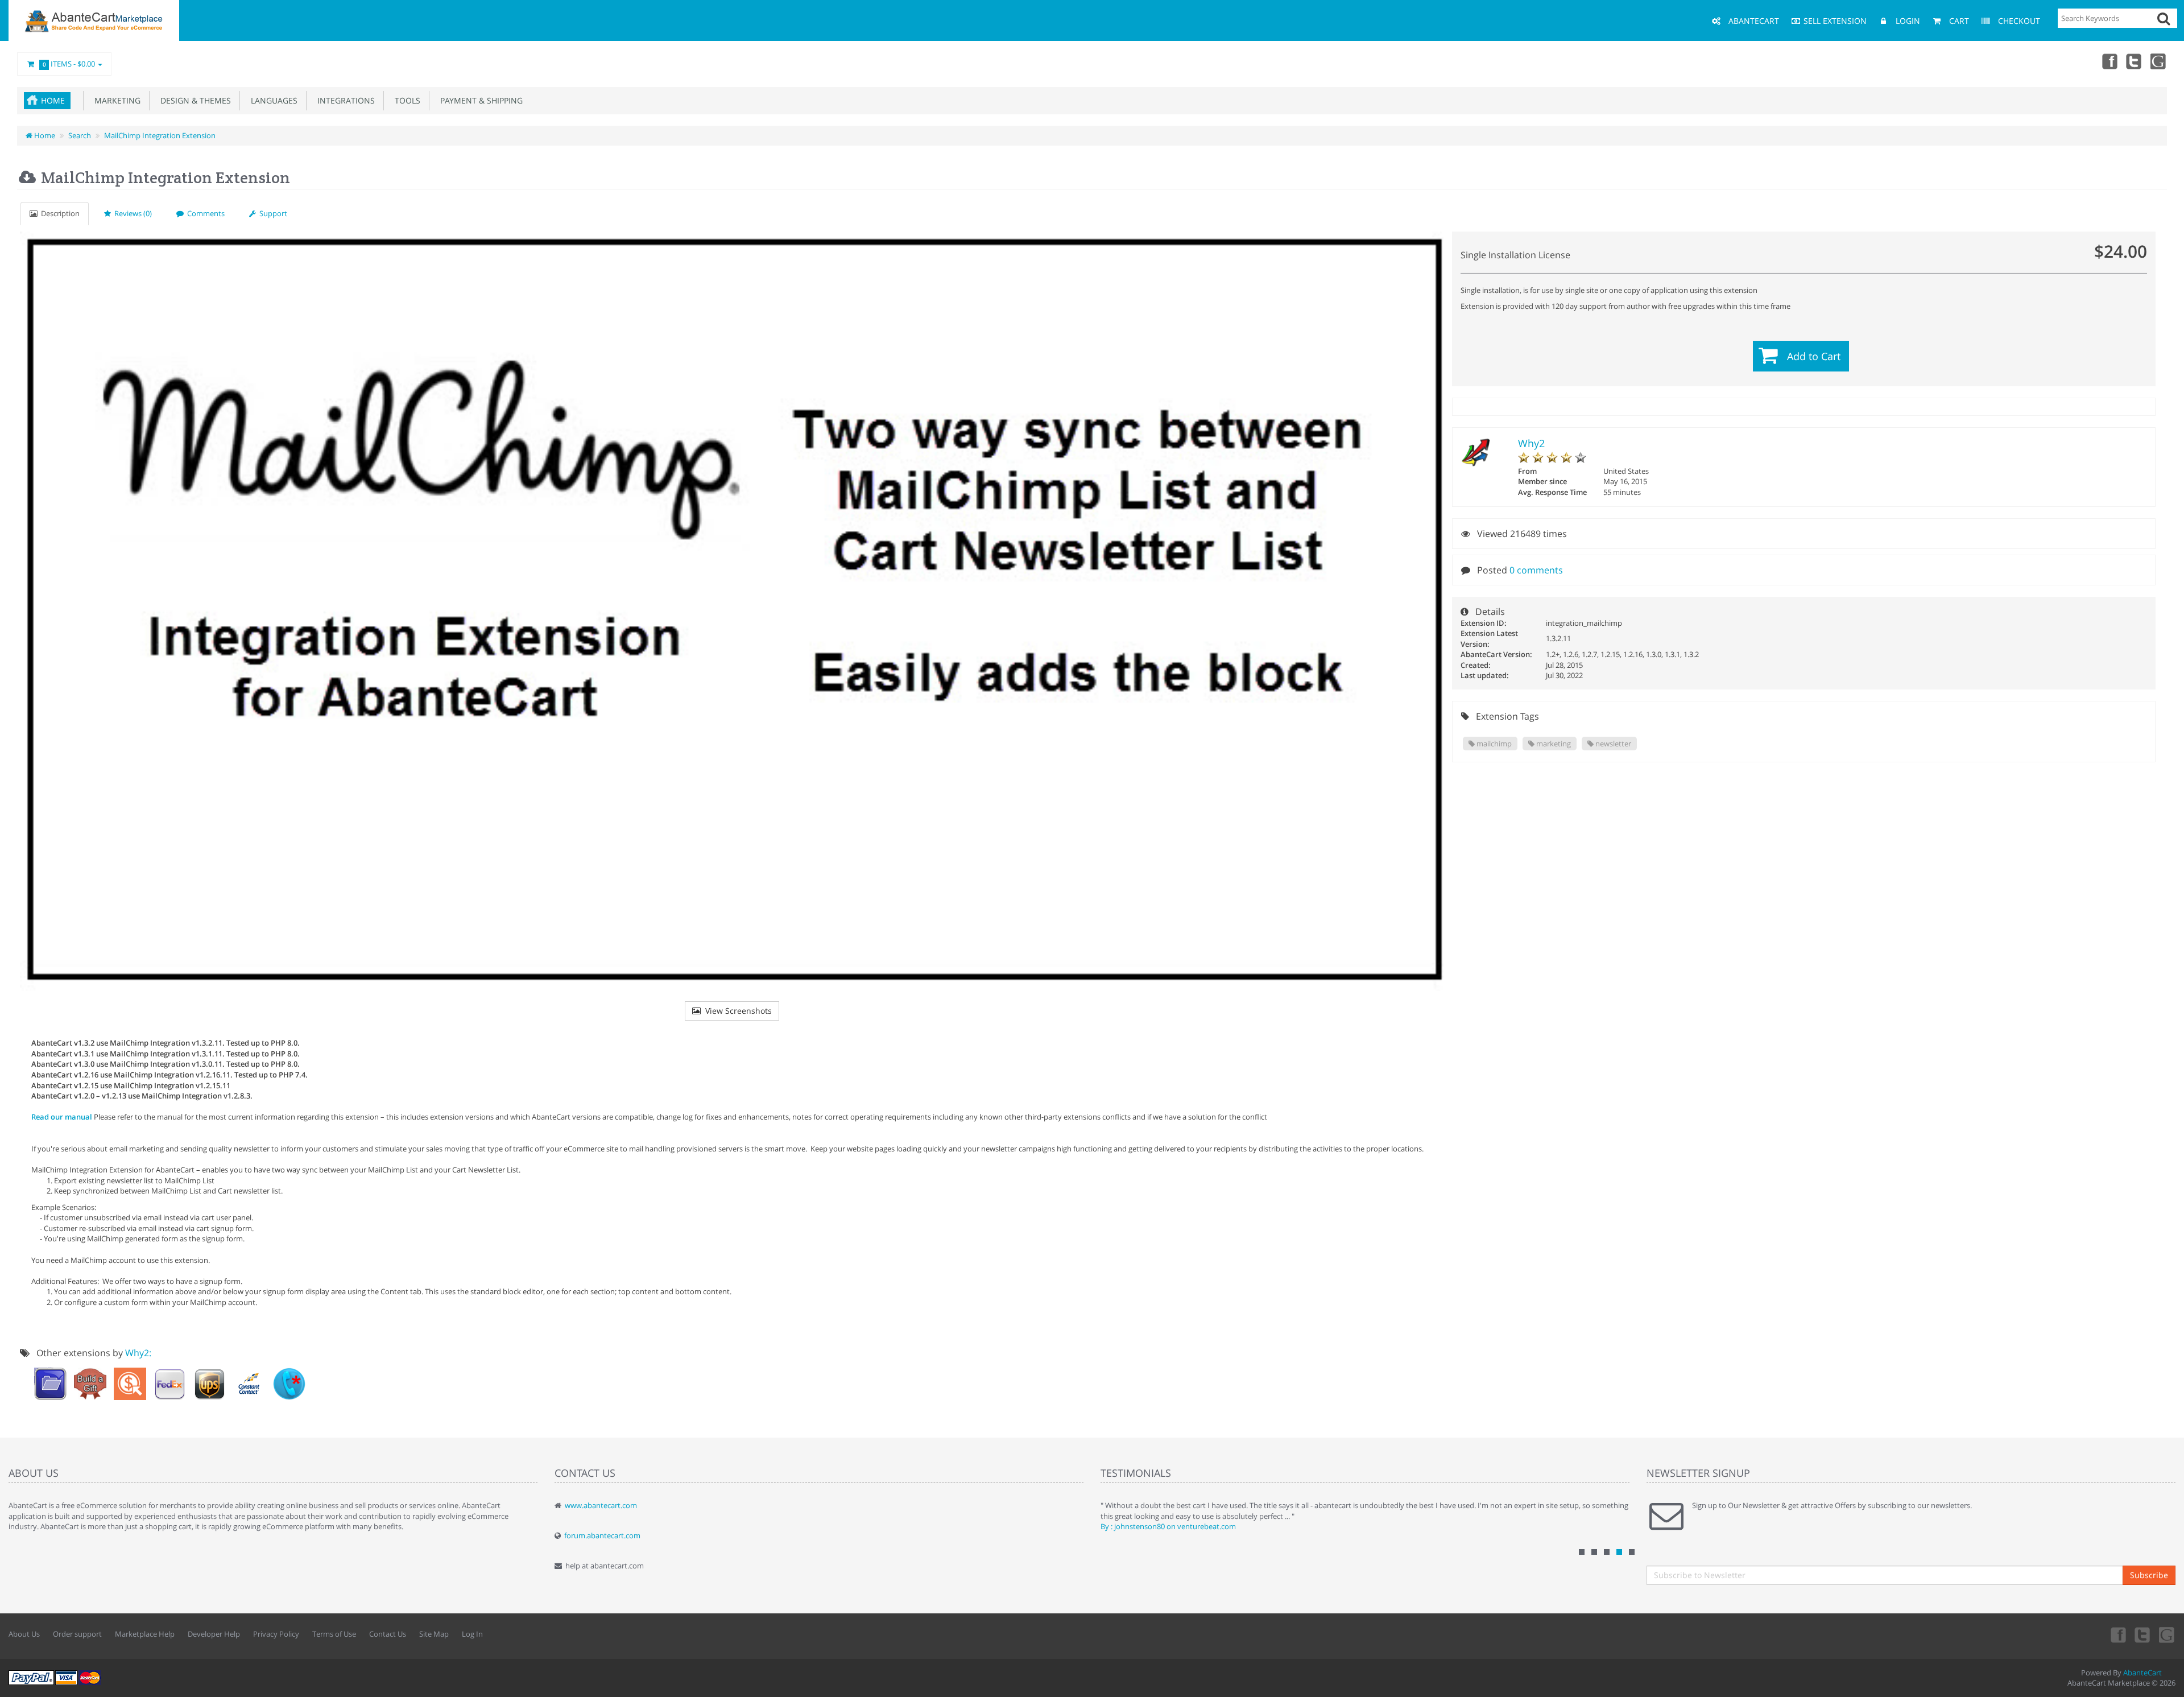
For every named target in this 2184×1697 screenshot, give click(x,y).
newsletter (1612, 744)
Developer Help (214, 1634)
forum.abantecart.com (602, 1535)
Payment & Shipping (479, 100)
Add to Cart (1814, 356)
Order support (77, 1634)
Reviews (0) (131, 213)
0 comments (1536, 570)
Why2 (1531, 443)
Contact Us (388, 1634)
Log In (472, 1634)
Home (53, 100)
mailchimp (1493, 744)
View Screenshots (736, 1011)
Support (272, 213)
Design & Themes (193, 100)
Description (59, 213)
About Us (24, 1634)
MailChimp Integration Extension (160, 135)
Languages (272, 100)
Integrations (344, 100)
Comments (204, 213)
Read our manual (62, 1117)
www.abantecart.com (601, 1505)
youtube (2159, 61)
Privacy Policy (276, 1634)
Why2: (138, 1353)
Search (80, 135)
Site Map (434, 1634)
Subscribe (2149, 1575)
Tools (405, 100)
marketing (1553, 744)
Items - (69, 64)
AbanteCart (2142, 1673)
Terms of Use (334, 1634)
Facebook (2109, 61)
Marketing (115, 100)
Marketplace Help (145, 1634)
